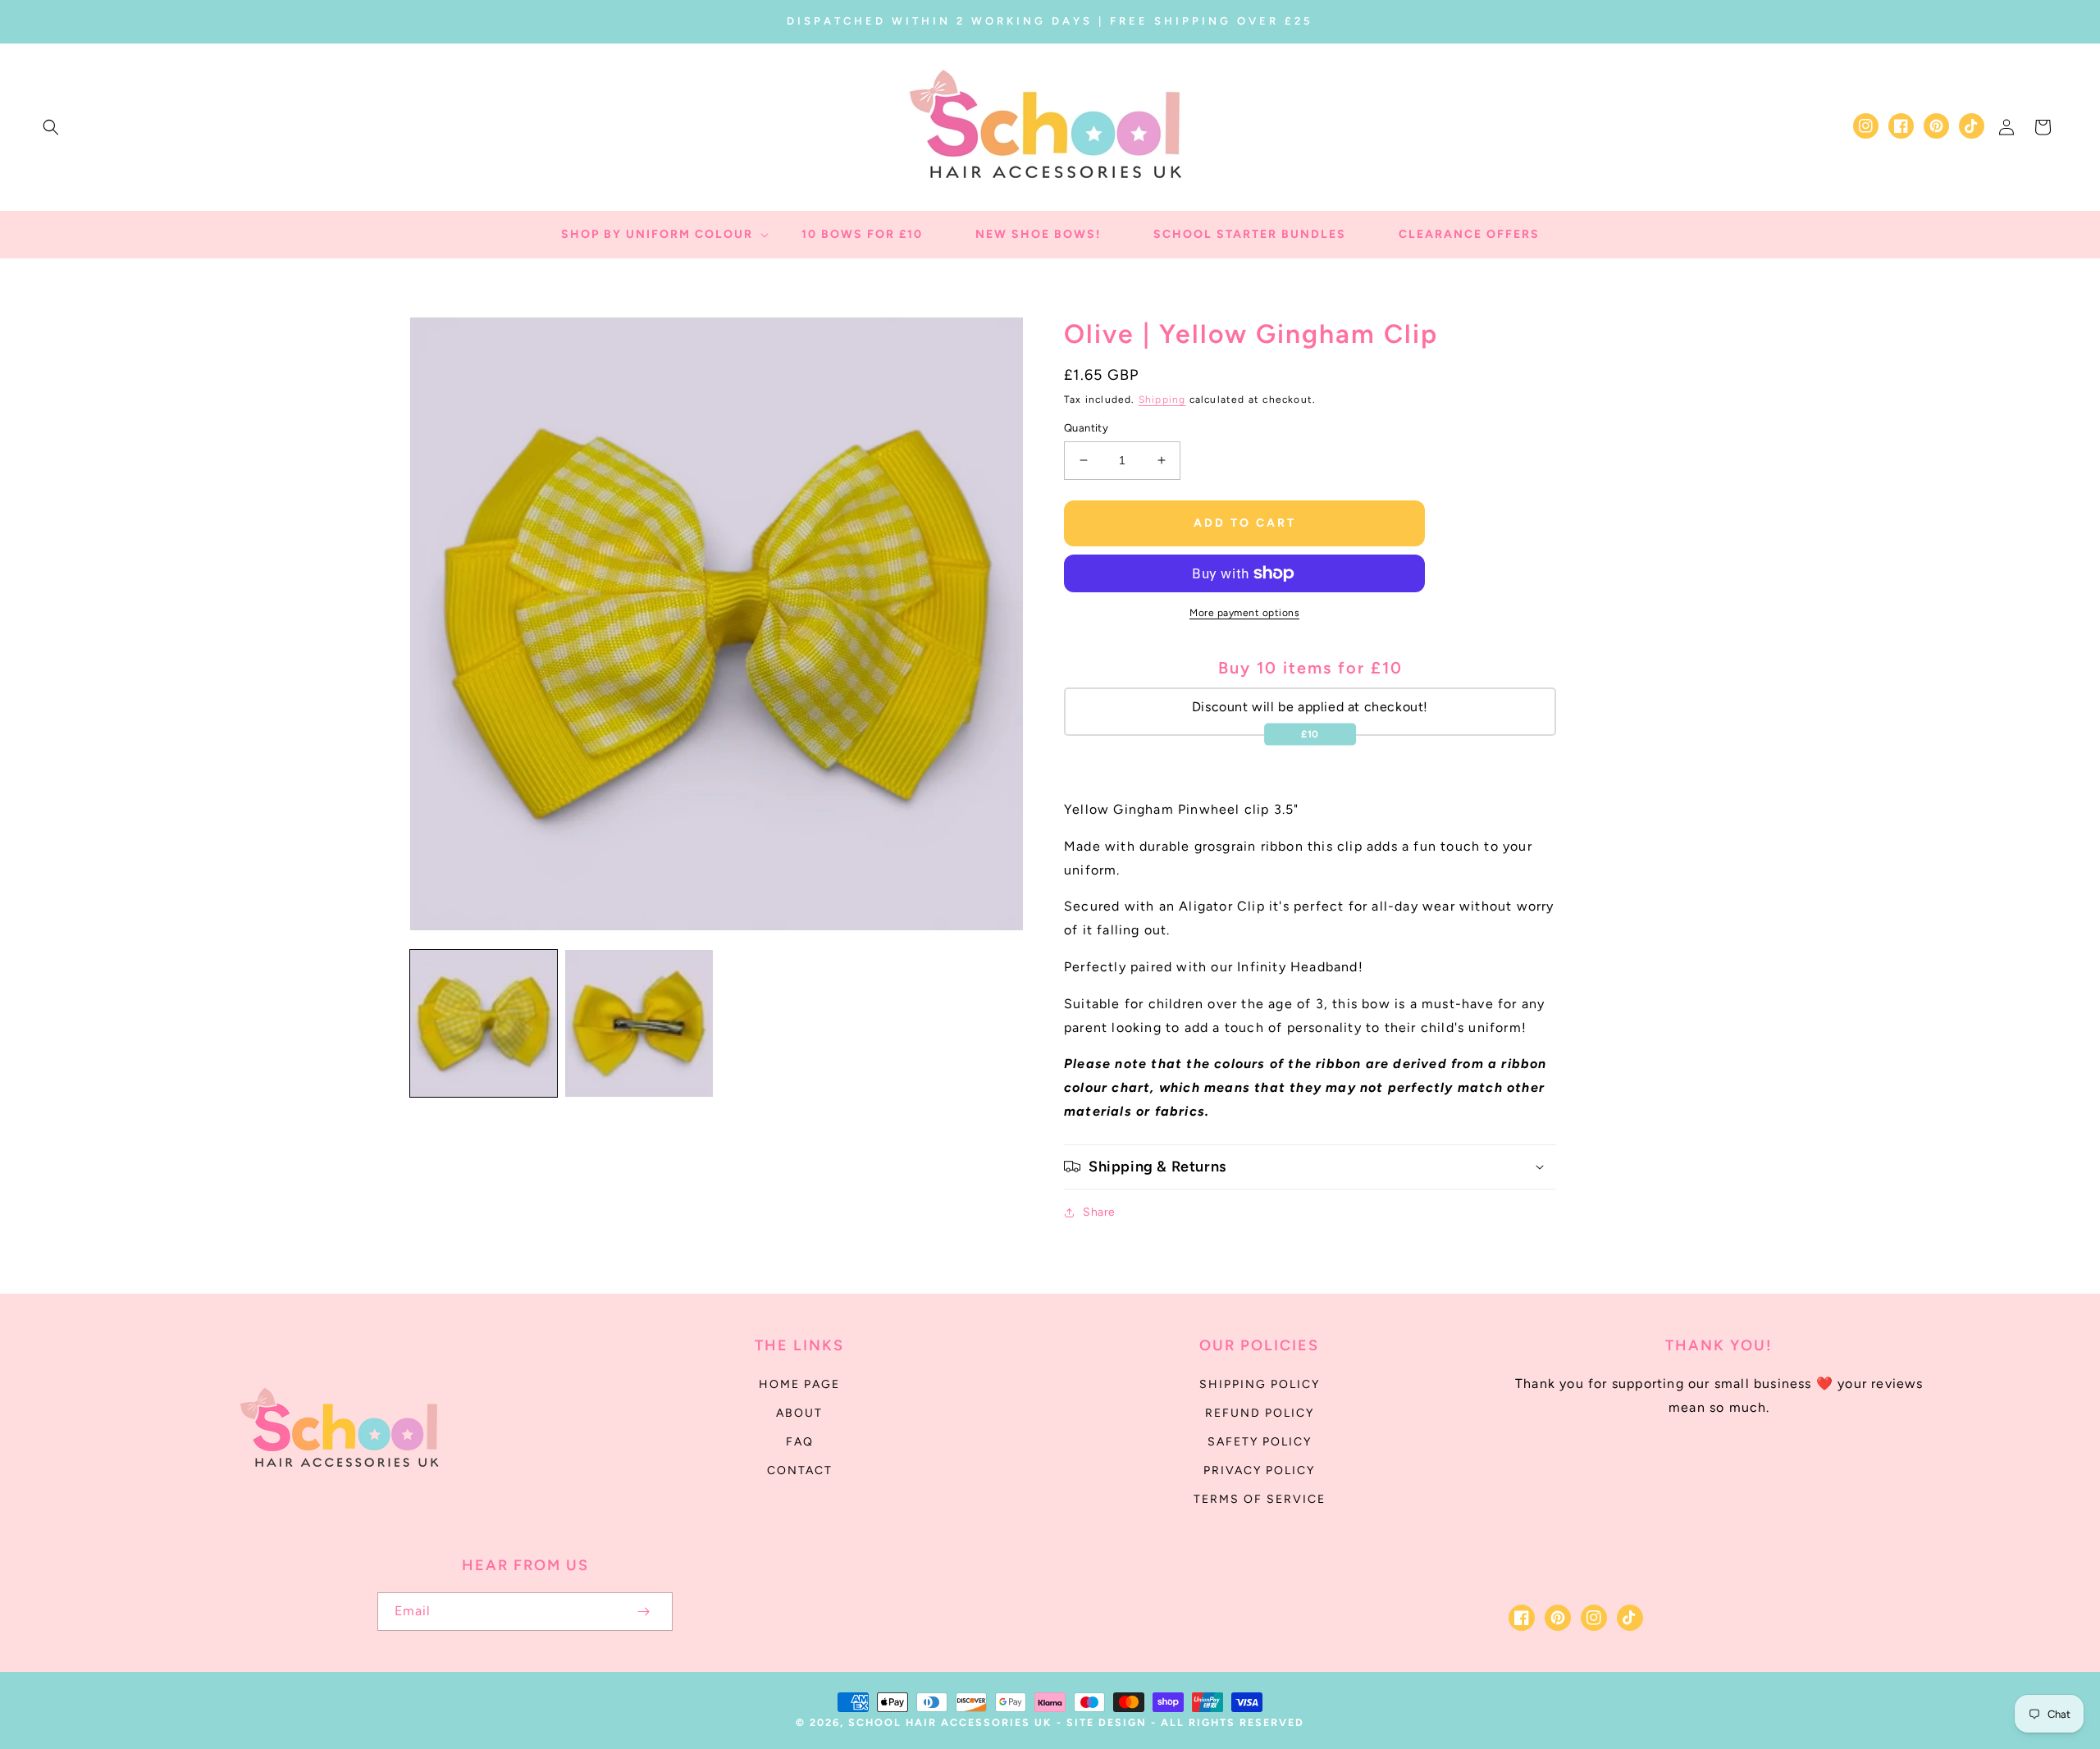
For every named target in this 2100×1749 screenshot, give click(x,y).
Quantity (1086, 428)
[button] (51, 127)
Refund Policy (1260, 1413)
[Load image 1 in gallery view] (484, 1023)
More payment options (1244, 613)
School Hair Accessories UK (950, 1722)
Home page (799, 1384)
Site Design (1107, 1722)
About (799, 1413)
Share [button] (1099, 1212)
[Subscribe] (643, 1612)
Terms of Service (1260, 1499)
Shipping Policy (1260, 1384)
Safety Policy (1260, 1442)
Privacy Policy (1259, 1470)
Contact (800, 1470)
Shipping (1162, 400)
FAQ (800, 1442)
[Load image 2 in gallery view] (639, 1023)
